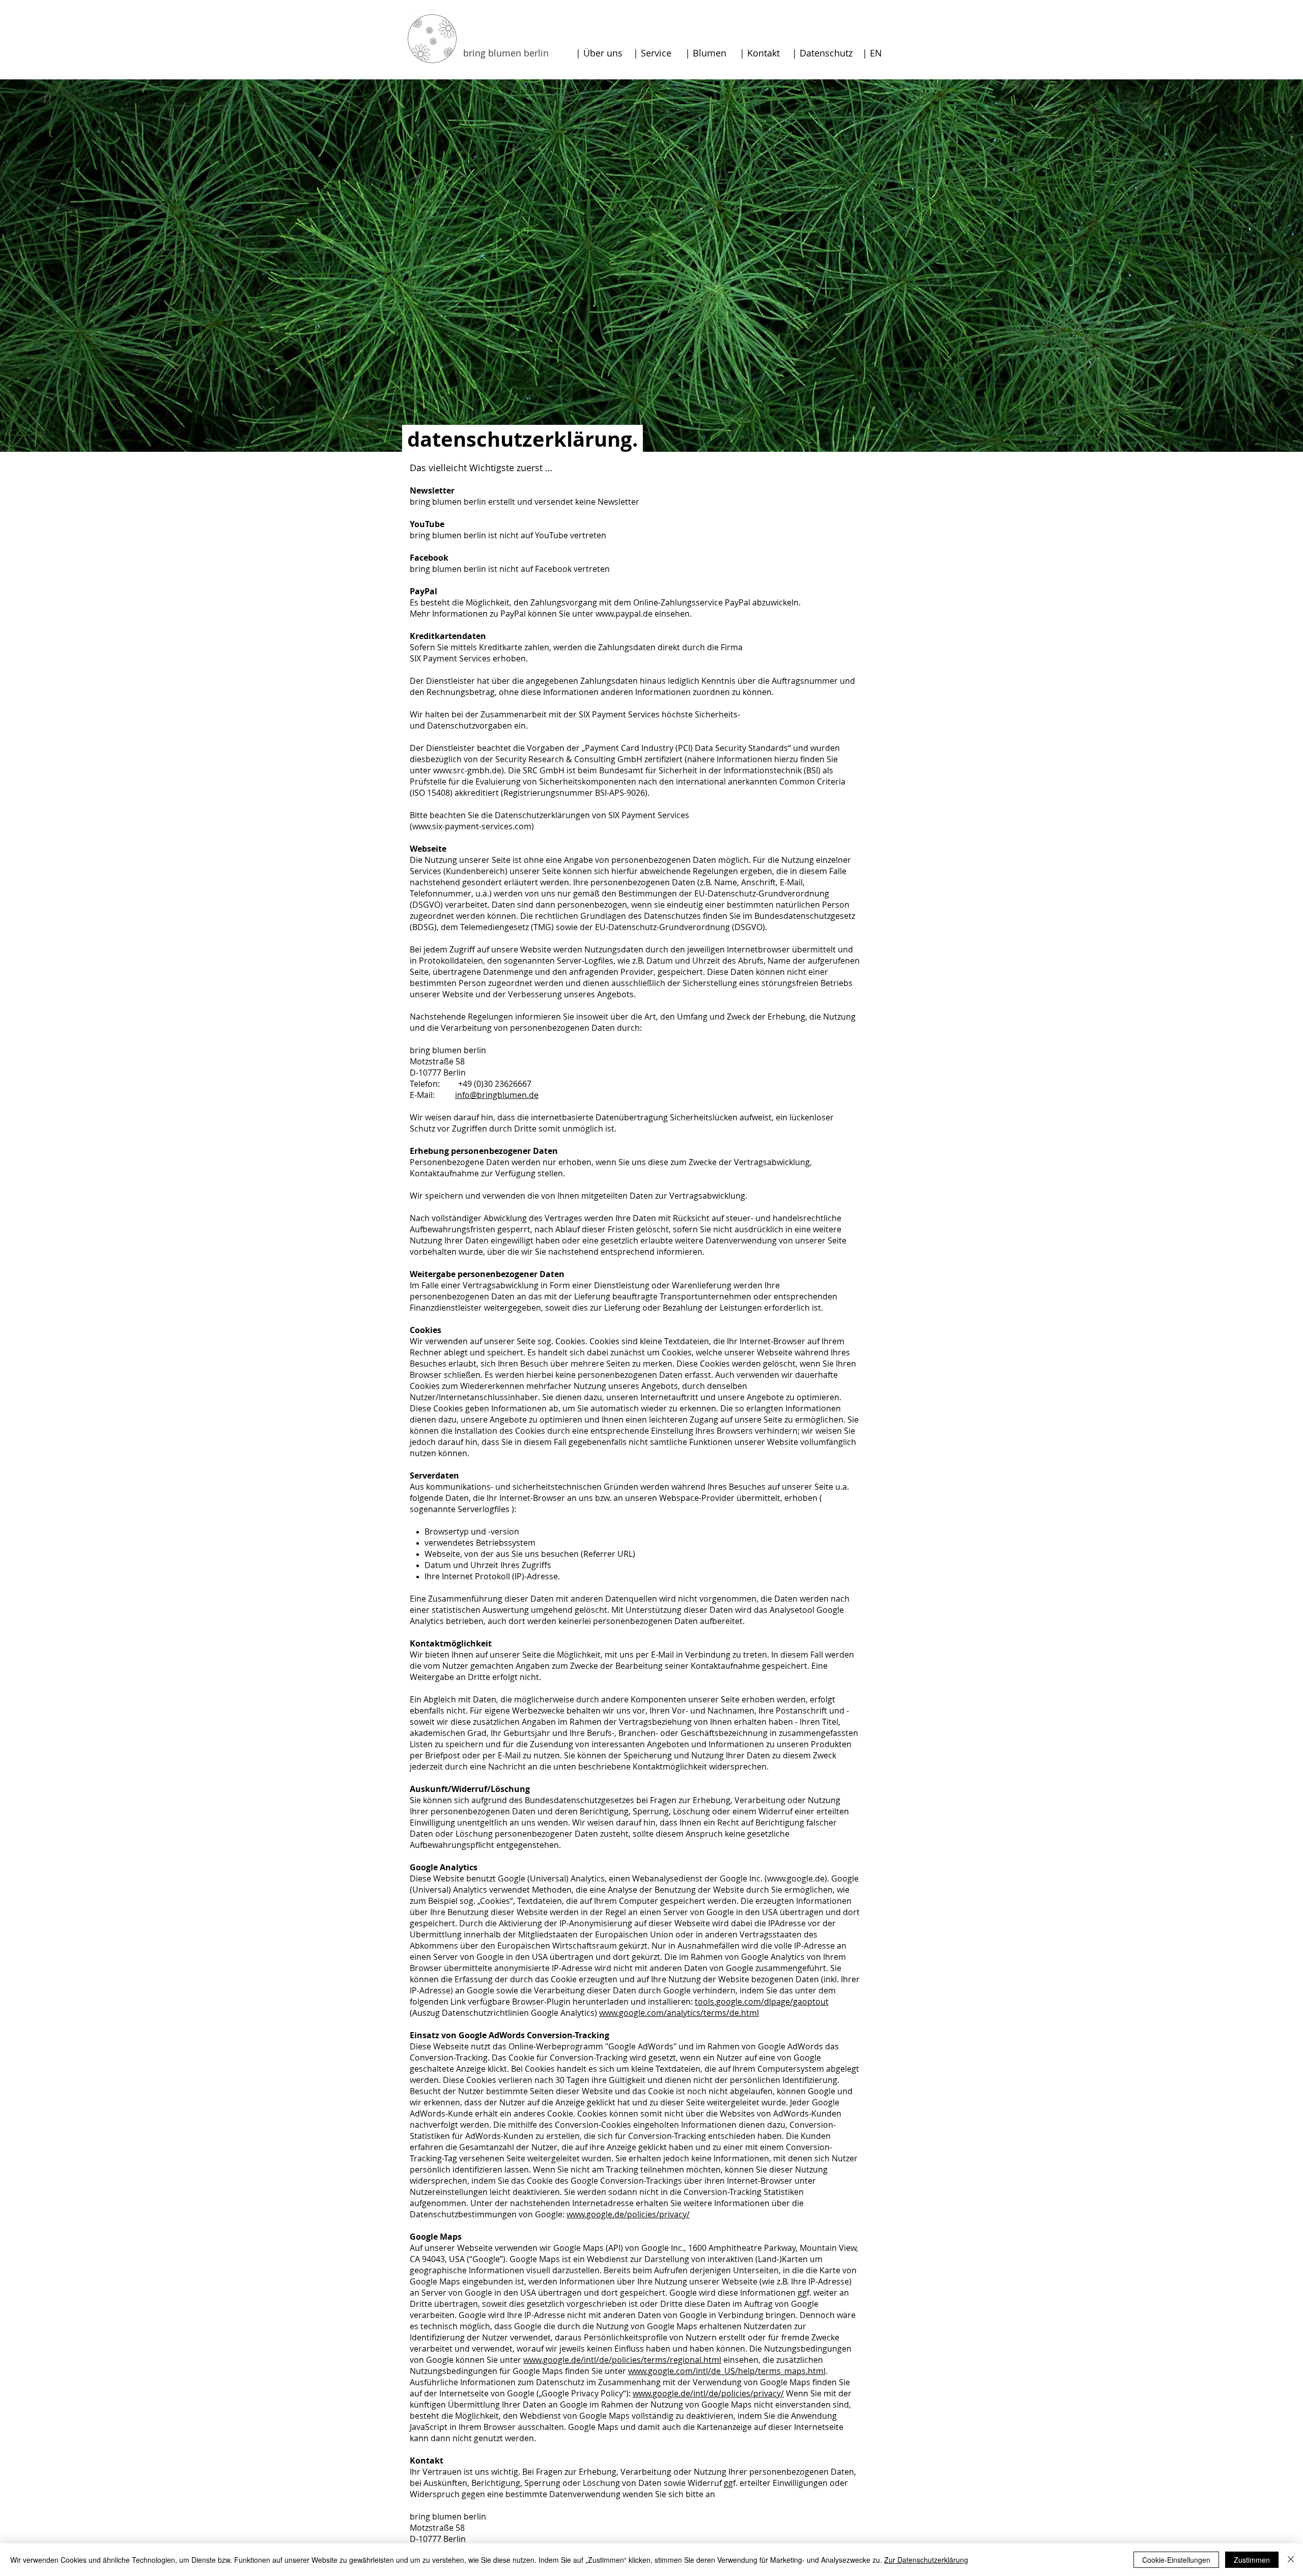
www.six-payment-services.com (472, 826)
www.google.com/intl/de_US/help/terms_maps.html (727, 2371)
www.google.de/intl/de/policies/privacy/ (708, 2393)
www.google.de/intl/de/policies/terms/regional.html (622, 2360)
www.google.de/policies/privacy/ (628, 2214)
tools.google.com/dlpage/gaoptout (762, 2002)
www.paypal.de (624, 614)
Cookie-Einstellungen (1176, 2560)
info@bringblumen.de (497, 1095)
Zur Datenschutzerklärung (926, 2560)
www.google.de (796, 1878)
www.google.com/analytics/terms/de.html (679, 2013)
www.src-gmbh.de (467, 770)
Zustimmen (1252, 2560)
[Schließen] (1291, 2560)
